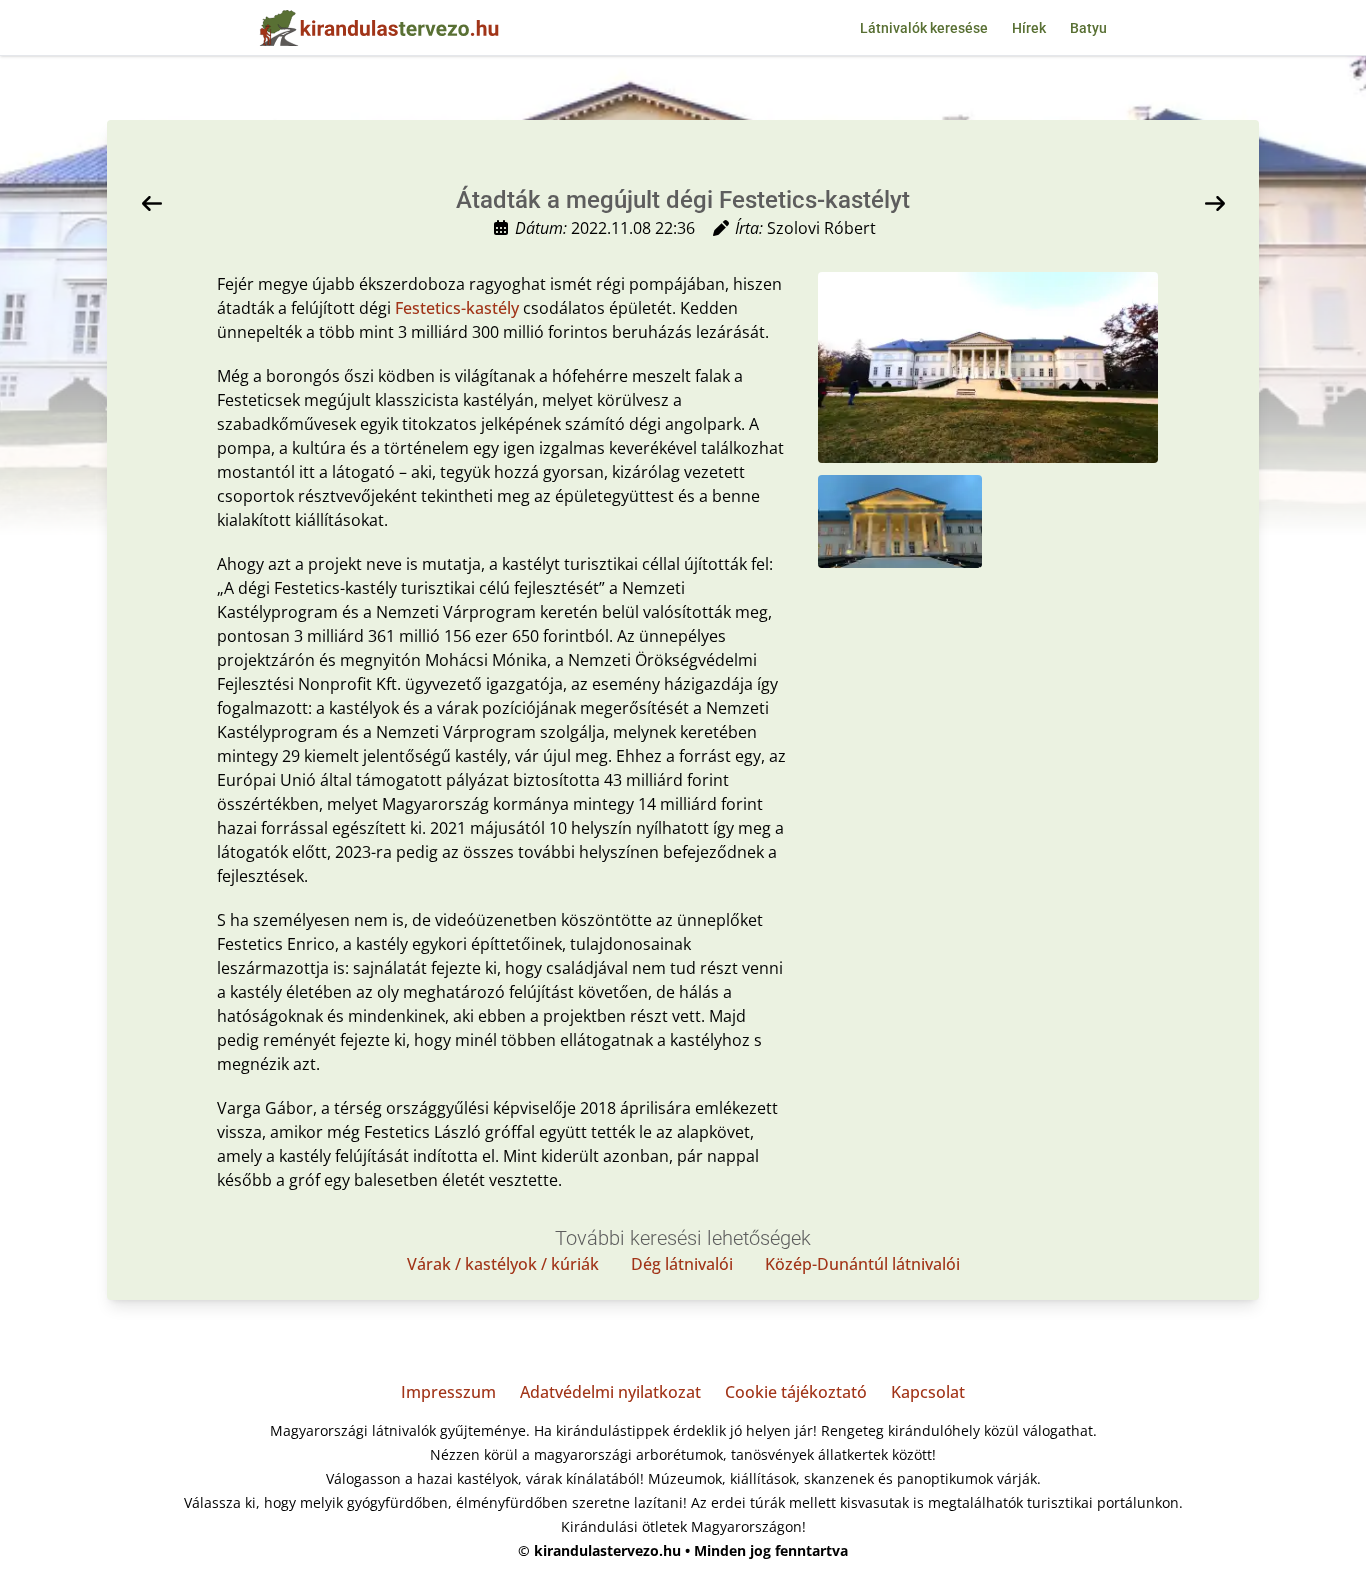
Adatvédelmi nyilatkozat (610, 1392)
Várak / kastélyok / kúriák (503, 1264)
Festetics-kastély (457, 308)
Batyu (1088, 28)
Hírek (1029, 28)
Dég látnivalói (682, 1264)
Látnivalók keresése (924, 28)
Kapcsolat (928, 1392)
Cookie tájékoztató (796, 1392)
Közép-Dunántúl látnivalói (862, 1264)
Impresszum (448, 1392)
